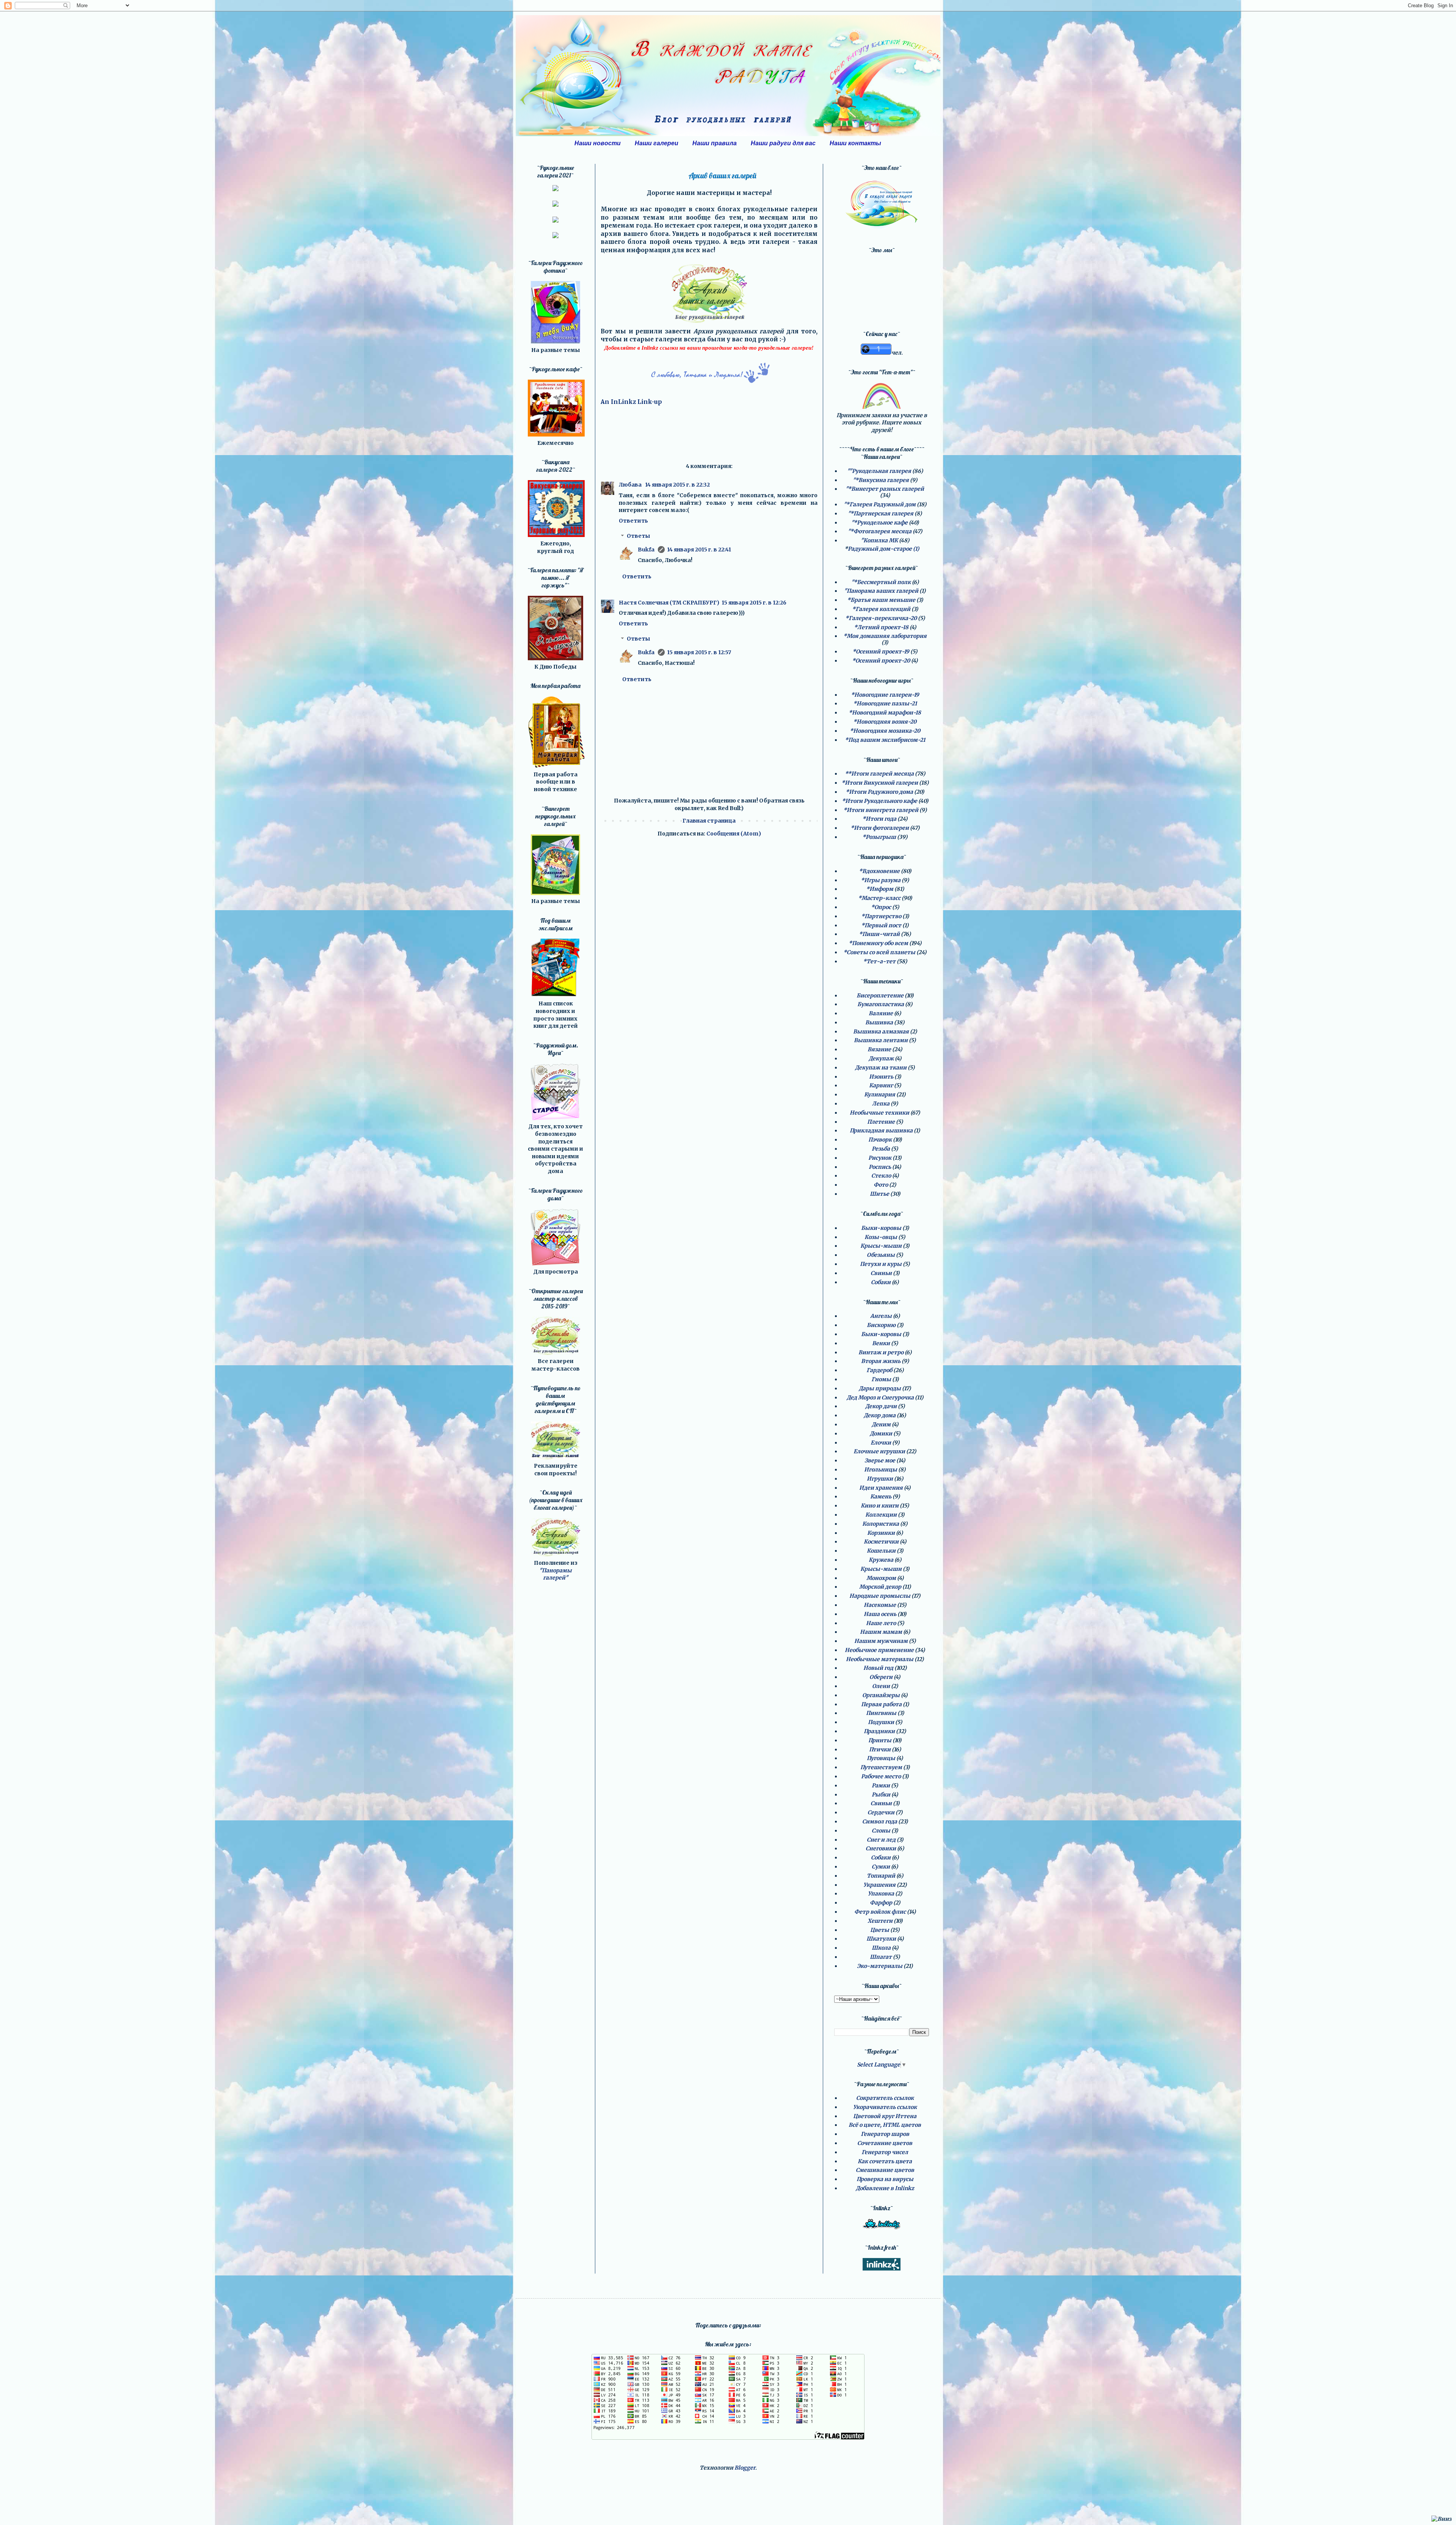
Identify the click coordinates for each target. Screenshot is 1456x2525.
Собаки (881, 1282)
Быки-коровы (881, 1228)
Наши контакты (855, 143)
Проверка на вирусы (885, 2179)
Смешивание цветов (885, 2170)
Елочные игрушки (879, 1451)
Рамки (881, 1785)
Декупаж (881, 1058)
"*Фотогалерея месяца (880, 531)
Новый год (878, 1668)
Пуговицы (881, 1758)
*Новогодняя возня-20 (885, 722)
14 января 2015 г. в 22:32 (677, 485)
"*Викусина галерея (881, 480)
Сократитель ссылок (885, 2098)
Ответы (639, 536)
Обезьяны (881, 1255)
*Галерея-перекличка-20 (881, 618)
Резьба (881, 1149)
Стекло (881, 1176)
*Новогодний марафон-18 (885, 713)
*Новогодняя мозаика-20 (885, 731)
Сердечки (881, 1812)
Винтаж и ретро (881, 1352)
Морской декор (880, 1587)
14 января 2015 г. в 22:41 (699, 550)
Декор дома (880, 1415)
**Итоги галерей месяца (879, 774)
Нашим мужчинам (881, 1641)
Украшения (879, 1885)
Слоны (881, 1831)
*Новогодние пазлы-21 (885, 703)
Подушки (881, 1722)
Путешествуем (881, 1767)
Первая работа (881, 1704)
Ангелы (881, 1316)
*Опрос (881, 907)
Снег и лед (881, 1840)
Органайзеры (881, 1695)
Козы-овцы (881, 1237)
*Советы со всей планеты (879, 952)
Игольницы (881, 1470)
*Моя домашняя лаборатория (885, 636)
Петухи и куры (881, 1264)
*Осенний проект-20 (881, 661)
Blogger (745, 2468)
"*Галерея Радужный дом (880, 504)
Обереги (881, 1677)
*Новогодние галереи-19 (885, 695)
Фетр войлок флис (880, 1912)
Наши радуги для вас (783, 143)
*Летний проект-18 (881, 627)
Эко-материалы (880, 1966)
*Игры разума (881, 880)
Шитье (879, 1194)
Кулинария (880, 1094)
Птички (880, 1749)
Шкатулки (881, 1939)
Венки (881, 1343)
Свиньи (881, 1273)
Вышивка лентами (881, 1040)
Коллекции (881, 1515)
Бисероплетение (880, 996)
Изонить (881, 1077)
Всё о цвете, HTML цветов (885, 2125)
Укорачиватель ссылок (885, 2107)
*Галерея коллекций (881, 609)
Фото (881, 1185)
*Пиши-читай (879, 934)
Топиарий (881, 1876)
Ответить (633, 521)
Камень (881, 1496)
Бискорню (881, 1325)
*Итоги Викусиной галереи (880, 783)
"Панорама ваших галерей (881, 591)
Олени (881, 1686)
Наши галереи (657, 143)
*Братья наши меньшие (881, 600)
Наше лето (881, 1623)
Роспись (880, 1167)
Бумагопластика (881, 1004)
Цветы (880, 1930)
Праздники (879, 1731)
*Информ (880, 889)
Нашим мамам (881, 1632)
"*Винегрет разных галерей (885, 489)
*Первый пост (881, 925)
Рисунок (880, 1158)
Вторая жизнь (881, 1361)
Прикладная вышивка (881, 1131)
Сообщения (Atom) (734, 834)
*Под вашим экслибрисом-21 (885, 740)
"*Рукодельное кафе (879, 523)
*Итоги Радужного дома (879, 792)
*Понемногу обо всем (878, 943)
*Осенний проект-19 (881, 652)
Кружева (881, 1560)
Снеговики (881, 1848)
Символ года (880, 1822)
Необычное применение (879, 1650)
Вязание (879, 1049)
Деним (881, 1424)
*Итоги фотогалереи (880, 828)
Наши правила (715, 143)
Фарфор (881, 1903)
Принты (880, 1740)
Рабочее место (881, 1776)
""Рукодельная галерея (879, 471)
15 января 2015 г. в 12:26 (754, 603)
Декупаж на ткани (881, 1068)
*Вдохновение (879, 871)
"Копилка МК (879, 540)
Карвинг (881, 1085)
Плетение (881, 1122)
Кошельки (881, 1551)
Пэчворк (880, 1140)
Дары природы (880, 1388)
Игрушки (880, 1479)
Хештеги (880, 1921)
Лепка (881, 1104)
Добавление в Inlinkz (885, 2188)
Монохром (881, 1578)
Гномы (881, 1379)
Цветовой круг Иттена (885, 2116)
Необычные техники (879, 1113)
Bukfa (647, 550)
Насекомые (880, 1605)
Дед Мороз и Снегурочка (880, 1398)
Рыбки (881, 1795)
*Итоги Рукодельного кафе (879, 801)
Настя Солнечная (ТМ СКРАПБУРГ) (669, 603)
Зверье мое (880, 1460)
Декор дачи (881, 1406)
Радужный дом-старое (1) (883, 549)
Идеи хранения (881, 1488)
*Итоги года (879, 819)
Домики (881, 1434)
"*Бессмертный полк (881, 582)
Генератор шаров (885, 2134)
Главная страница (709, 821)
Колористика (881, 1524)
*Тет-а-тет (879, 961)
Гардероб (879, 1370)
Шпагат (881, 1957)
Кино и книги (880, 1506)
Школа (881, 1948)
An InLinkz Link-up (631, 402)
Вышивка (879, 1022)
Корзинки (881, 1533)
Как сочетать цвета (885, 2161)
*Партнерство (881, 916)
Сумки (881, 1867)
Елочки (881, 1443)
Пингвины (881, 1713)
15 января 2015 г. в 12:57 (699, 652)
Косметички (881, 1542)
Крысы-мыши (881, 1246)
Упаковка (881, 1894)
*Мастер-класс (879, 898)
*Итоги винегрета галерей (881, 810)
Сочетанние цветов (885, 2143)
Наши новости (598, 143)
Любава (631, 485)
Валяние (881, 1013)
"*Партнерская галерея (881, 513)
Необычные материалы (880, 1659)
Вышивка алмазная (881, 1032)
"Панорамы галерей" (555, 1574)
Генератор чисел (885, 2152)
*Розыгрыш (879, 837)
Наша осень (880, 1614)
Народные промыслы (880, 1596)
